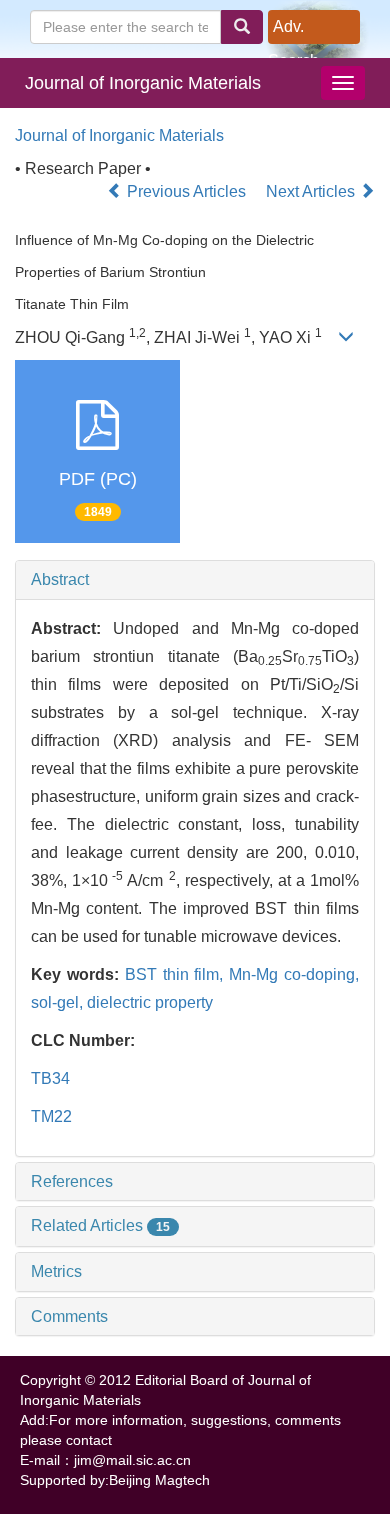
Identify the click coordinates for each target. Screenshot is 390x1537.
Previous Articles (186, 191)
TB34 (50, 1078)
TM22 (51, 1116)
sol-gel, (59, 1002)
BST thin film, (177, 974)
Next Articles (312, 191)
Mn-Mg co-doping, (294, 974)
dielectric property (150, 1002)
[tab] (195, 580)
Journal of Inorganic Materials (143, 83)
